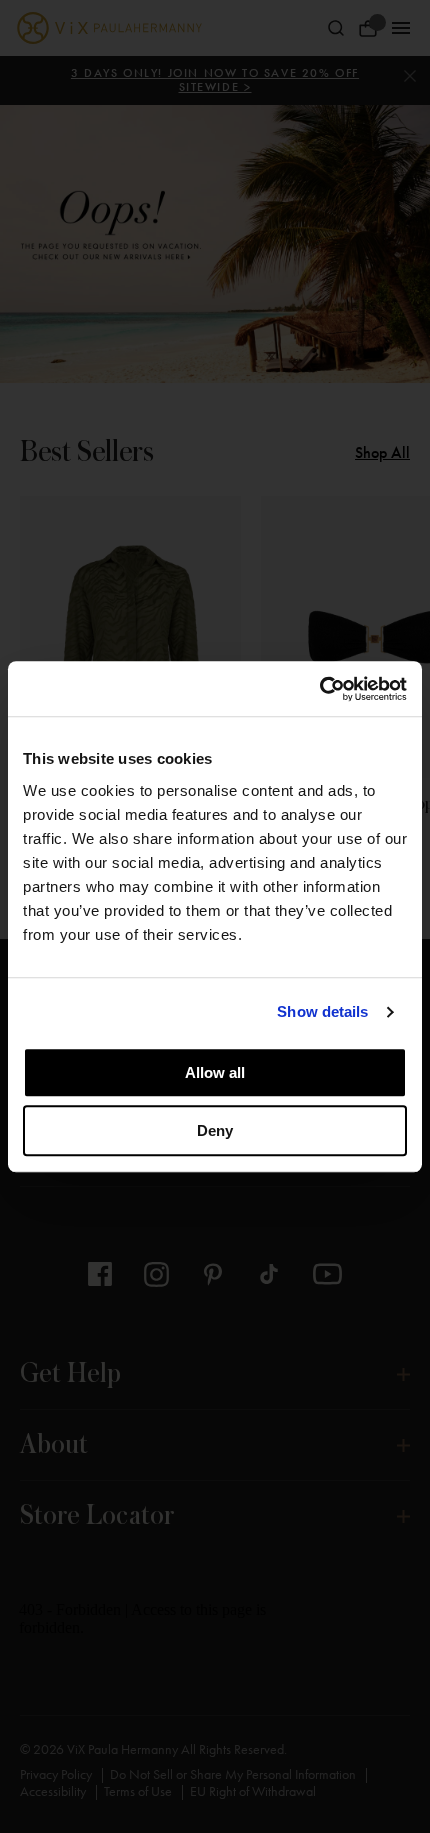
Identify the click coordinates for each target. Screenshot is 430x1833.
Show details (322, 1011)
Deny (215, 1130)
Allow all (215, 1072)
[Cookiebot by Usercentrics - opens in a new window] (319, 689)
